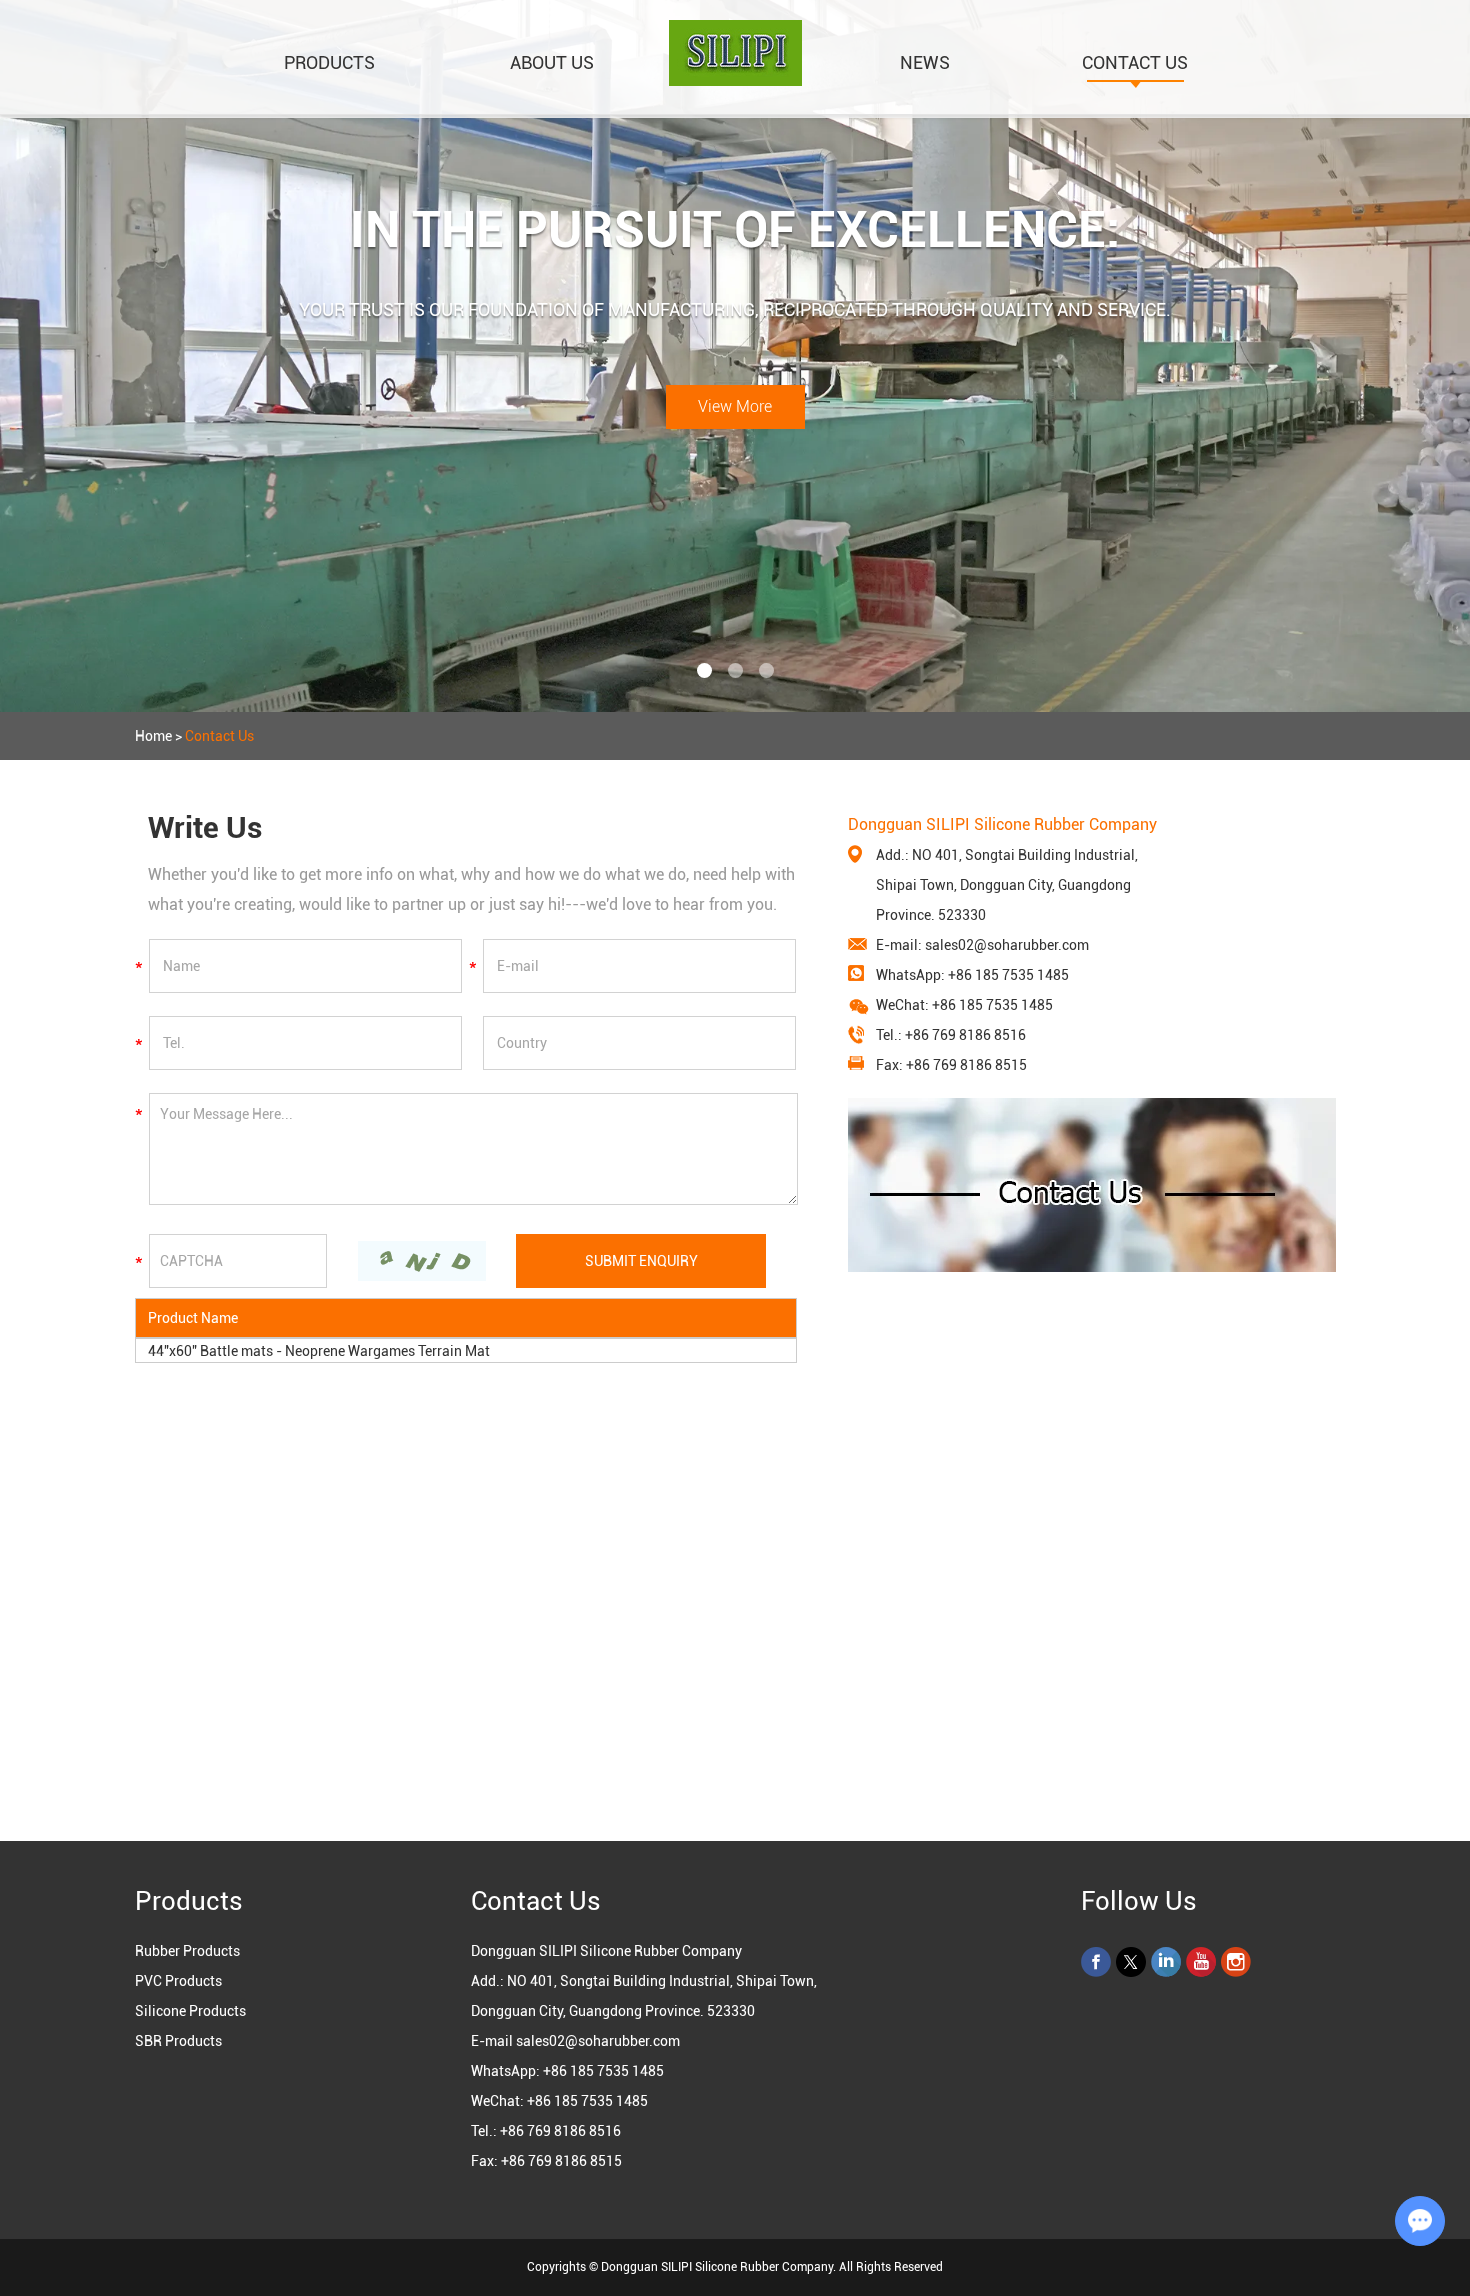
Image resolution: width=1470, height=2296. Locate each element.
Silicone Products (190, 2011)
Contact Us (1135, 62)
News (925, 62)
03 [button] (766, 670)
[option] (735, 356)
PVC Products (178, 1981)
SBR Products (178, 2041)
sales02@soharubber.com (1007, 945)
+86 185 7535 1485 (1008, 975)
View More (735, 406)
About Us (552, 62)
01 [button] (704, 670)
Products (329, 62)
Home (153, 736)
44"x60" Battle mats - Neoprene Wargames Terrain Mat (319, 1351)
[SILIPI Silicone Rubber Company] (735, 81)
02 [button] (735, 670)
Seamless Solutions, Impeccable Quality (735, 230)
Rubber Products (187, 1951)
